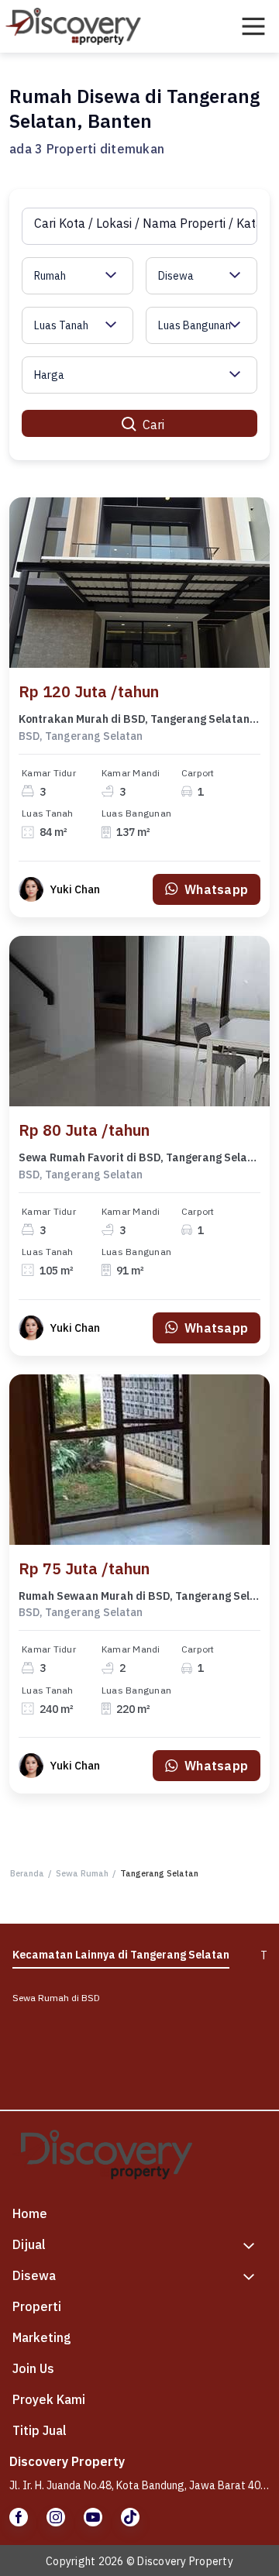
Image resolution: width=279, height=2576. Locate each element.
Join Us (33, 2368)
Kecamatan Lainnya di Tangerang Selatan (121, 1955)
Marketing (42, 2337)
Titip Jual (40, 2430)
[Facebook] (19, 2517)
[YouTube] (93, 2517)
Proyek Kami (49, 2399)
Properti (37, 2306)
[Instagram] (56, 2517)
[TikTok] (130, 2517)
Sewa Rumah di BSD (56, 1998)
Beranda (27, 1873)
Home (30, 2213)
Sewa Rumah (82, 1873)
